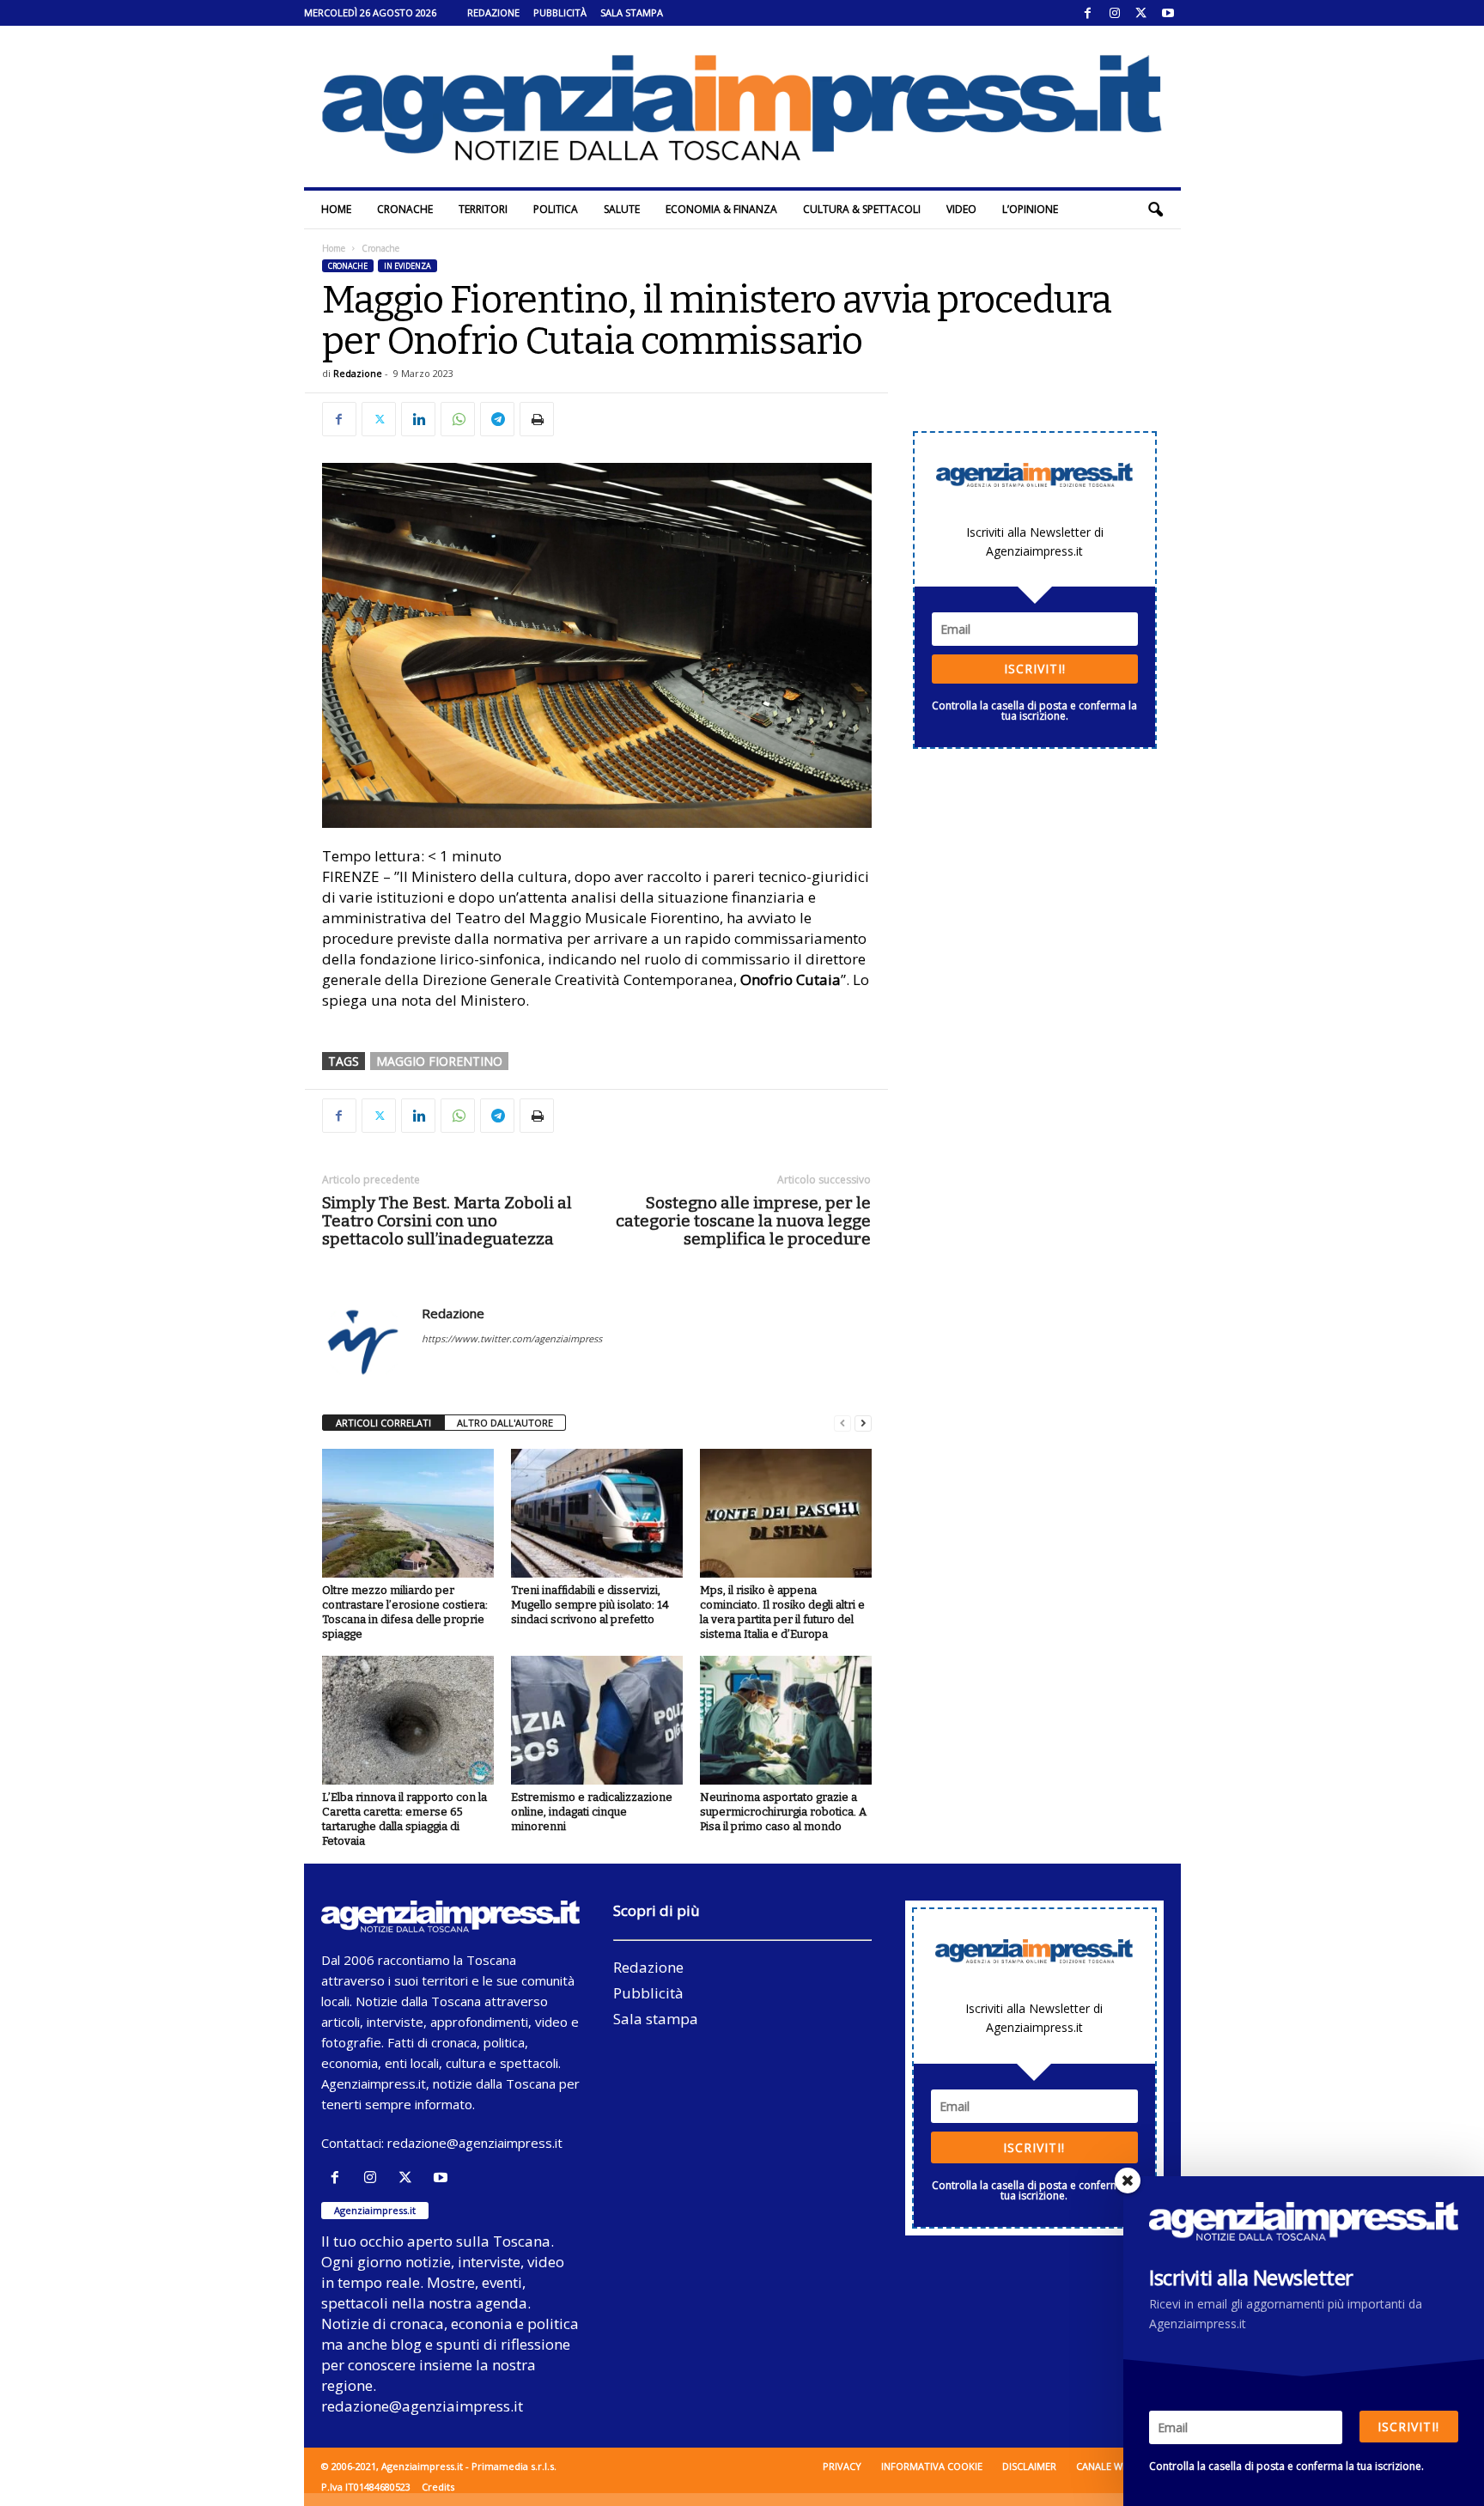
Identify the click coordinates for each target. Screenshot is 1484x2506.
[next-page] (863, 1423)
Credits (438, 2487)
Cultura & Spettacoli (862, 209)
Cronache (405, 209)
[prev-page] (842, 1423)
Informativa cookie (932, 2466)
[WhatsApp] (458, 419)
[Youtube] (1168, 13)
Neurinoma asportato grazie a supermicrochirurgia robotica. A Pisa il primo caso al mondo (783, 1812)
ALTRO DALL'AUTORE (505, 1423)
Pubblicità (560, 12)
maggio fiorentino (439, 1061)
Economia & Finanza (721, 209)
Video (961, 209)
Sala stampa (632, 12)
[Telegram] (497, 419)
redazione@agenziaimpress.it (475, 2143)
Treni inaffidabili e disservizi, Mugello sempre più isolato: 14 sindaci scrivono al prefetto (590, 1605)
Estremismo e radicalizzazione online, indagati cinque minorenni (592, 1812)
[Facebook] (1088, 13)
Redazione (493, 12)
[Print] (537, 419)
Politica (556, 209)
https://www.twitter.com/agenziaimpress (512, 1338)
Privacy (842, 2466)
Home (336, 209)
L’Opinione (1030, 209)
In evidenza (407, 266)
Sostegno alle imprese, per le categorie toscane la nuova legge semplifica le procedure (743, 1221)
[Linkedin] (418, 419)
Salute (622, 209)
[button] (1155, 210)
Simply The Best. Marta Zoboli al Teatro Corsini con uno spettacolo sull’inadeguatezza (447, 1221)
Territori (483, 209)
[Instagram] (1115, 13)
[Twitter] (1141, 13)
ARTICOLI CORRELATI (383, 1423)
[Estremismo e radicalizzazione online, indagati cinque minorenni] (597, 1720)
